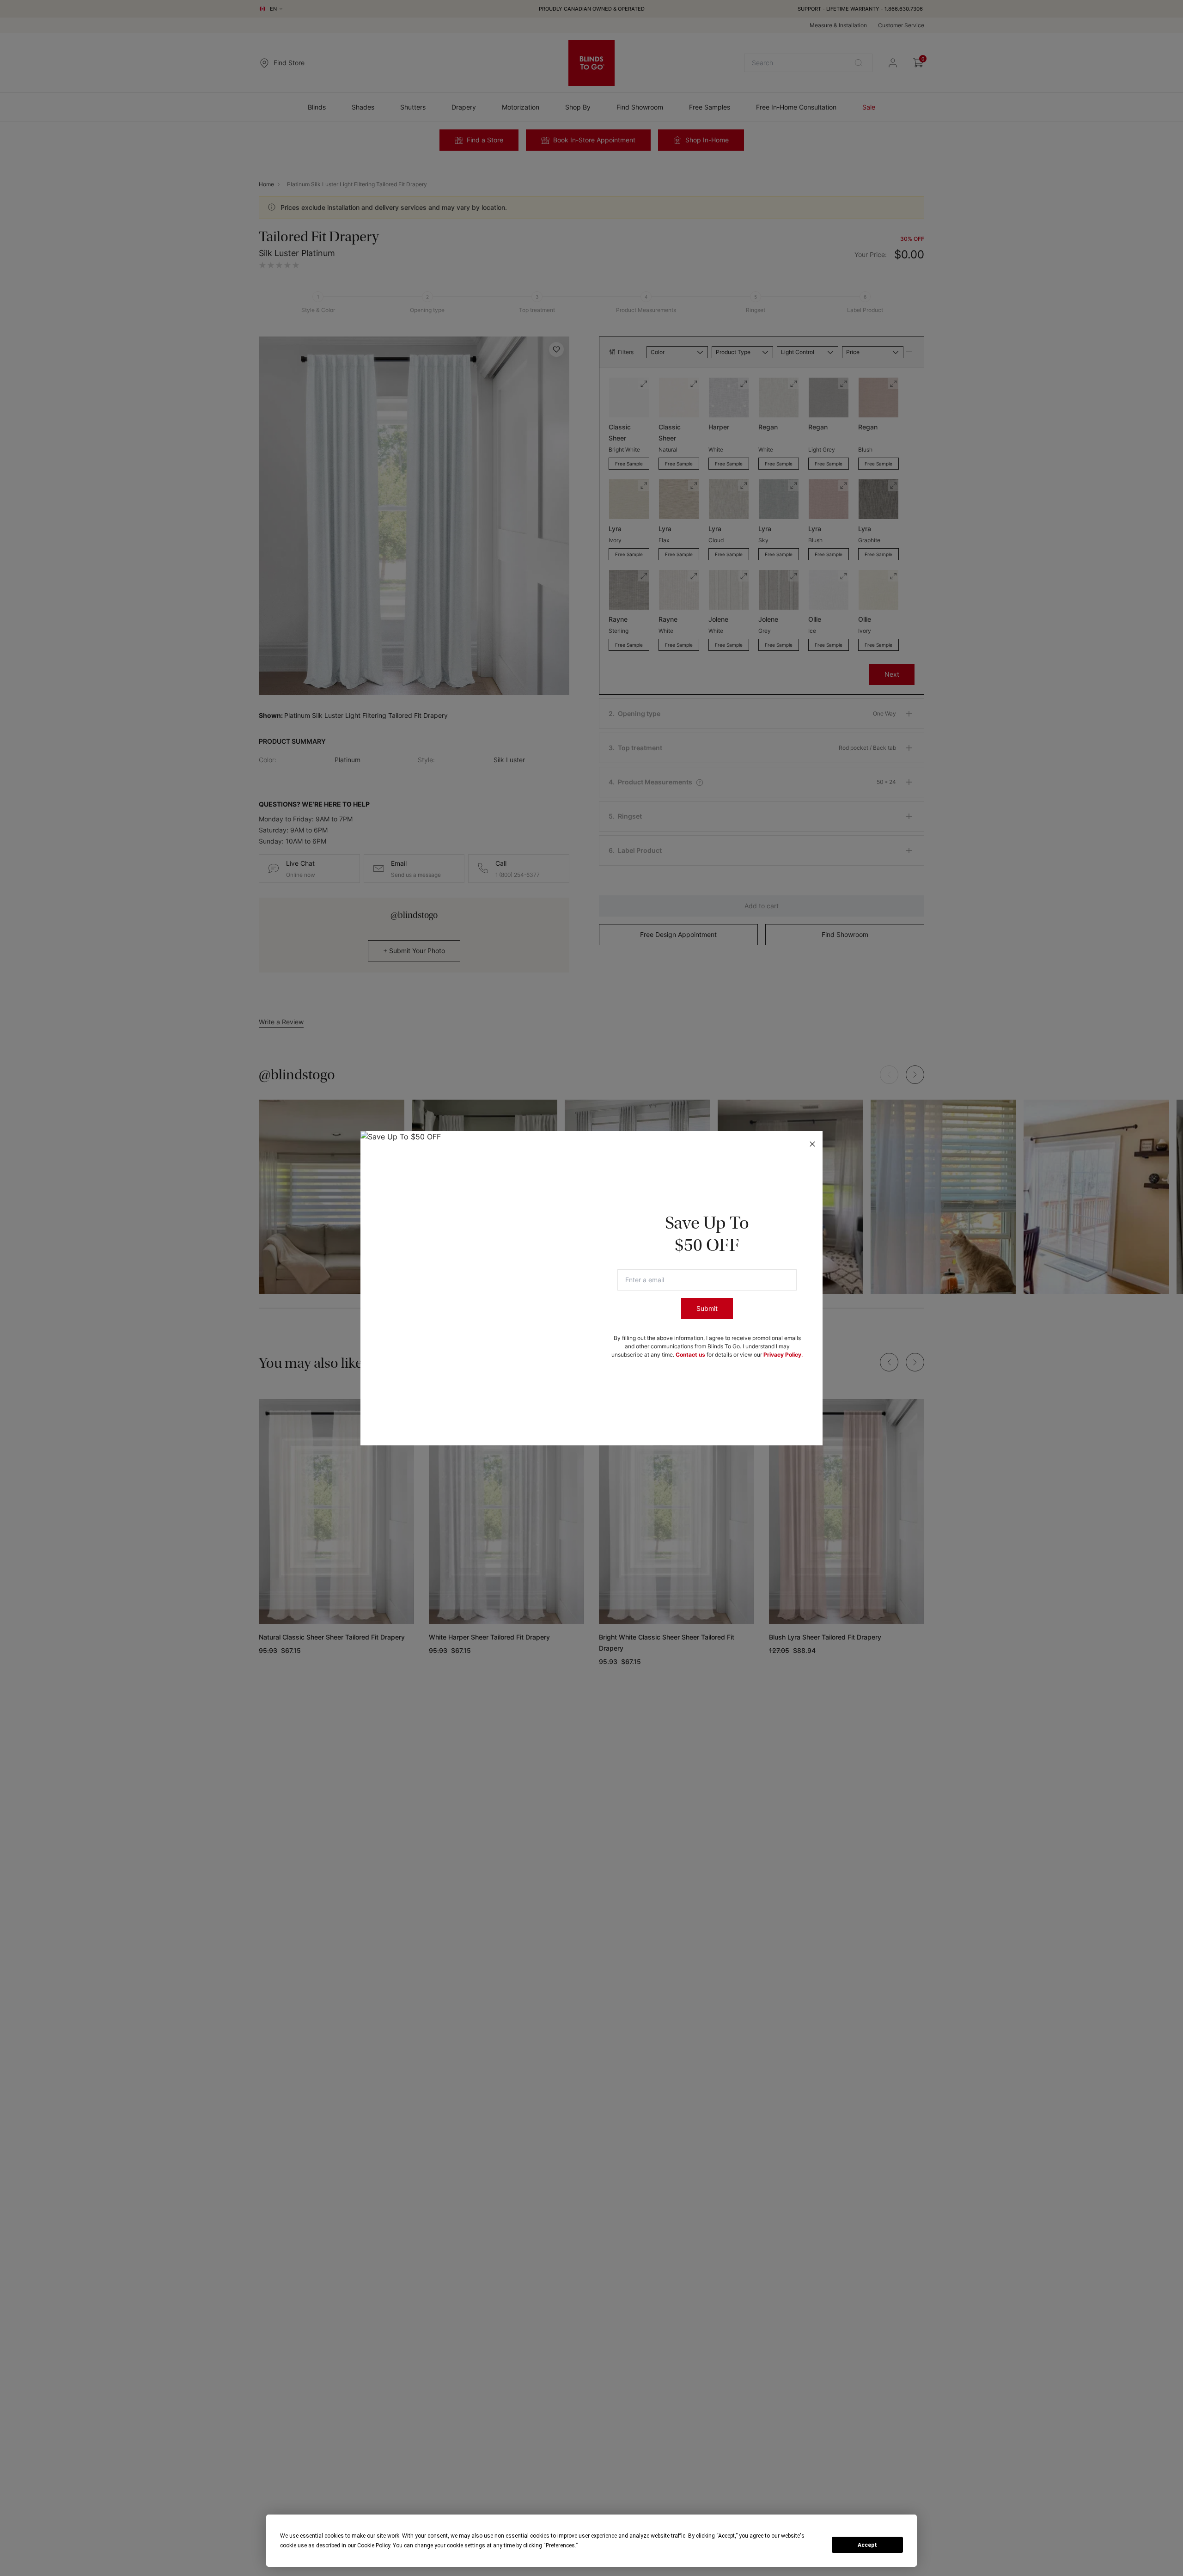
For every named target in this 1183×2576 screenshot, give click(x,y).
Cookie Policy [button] (374, 2545)
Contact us (690, 1355)
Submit (707, 1308)
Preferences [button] (560, 2545)
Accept (867, 2545)
